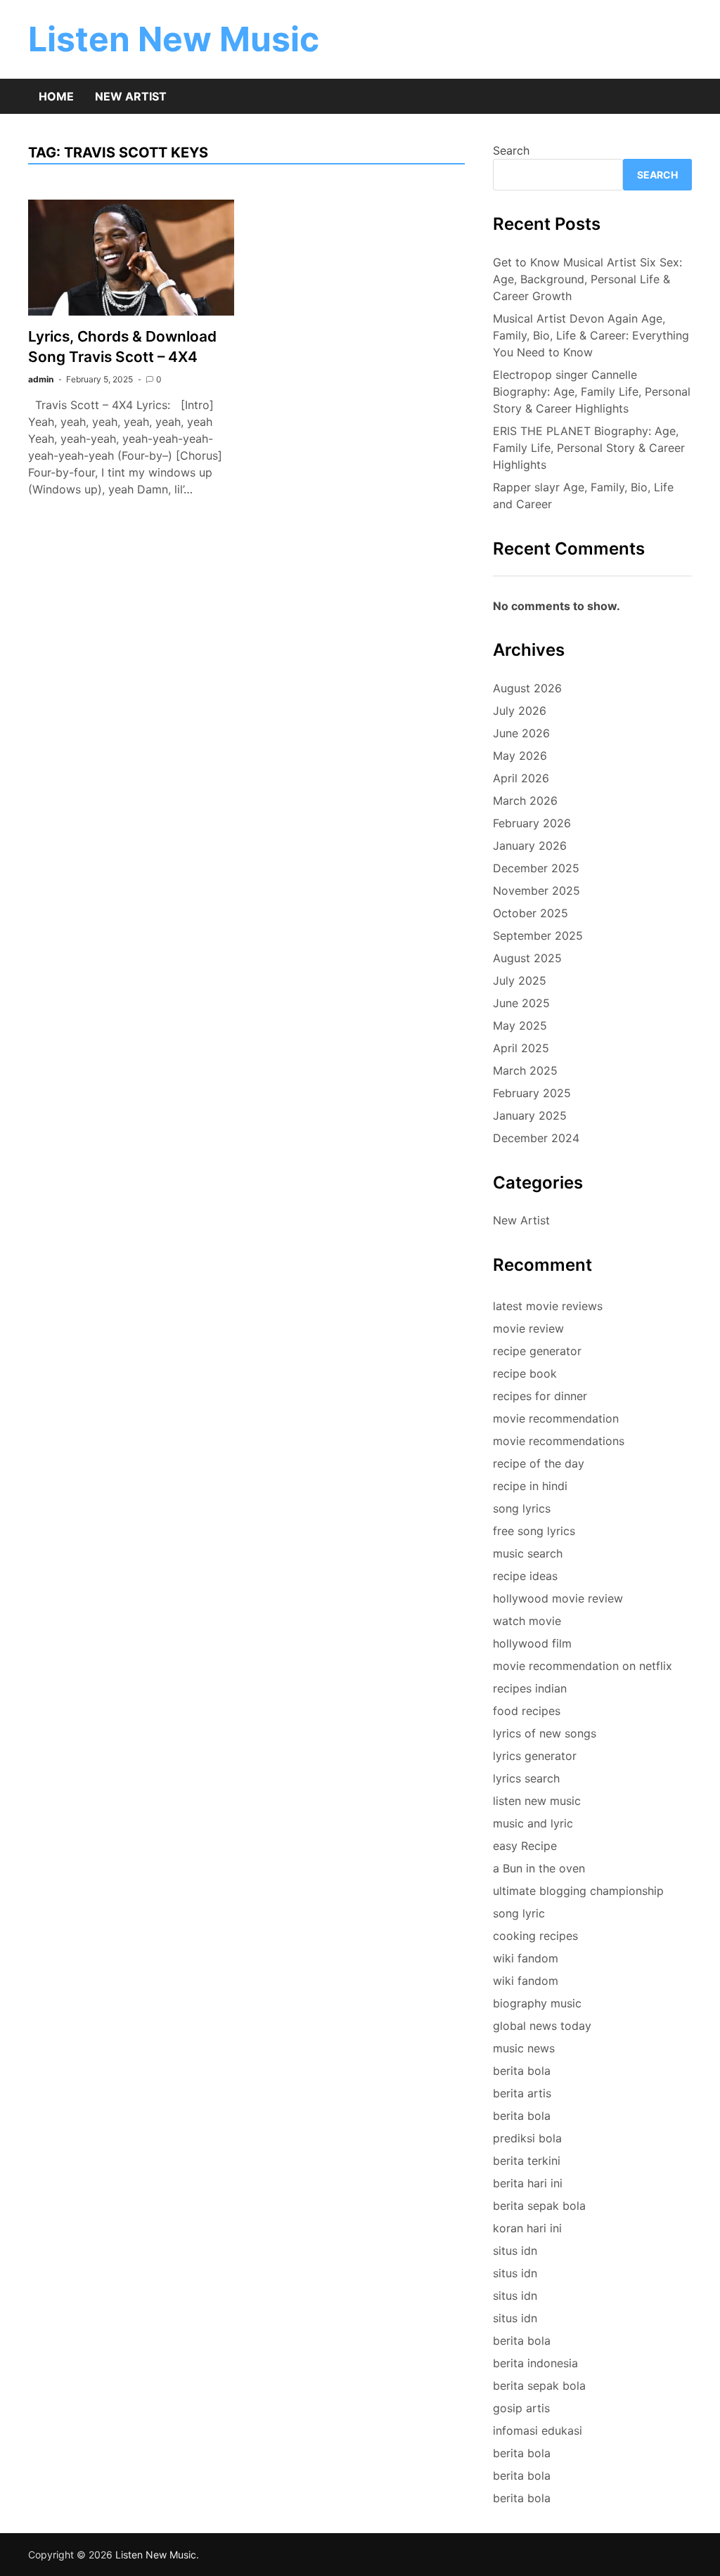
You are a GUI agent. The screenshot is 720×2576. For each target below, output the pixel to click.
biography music (537, 2003)
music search (528, 1553)
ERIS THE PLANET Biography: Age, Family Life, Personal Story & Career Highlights (589, 448)
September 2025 (538, 936)
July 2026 (520, 711)
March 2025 (525, 1070)
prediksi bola (527, 2138)
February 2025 (532, 1093)
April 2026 (521, 778)
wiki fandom (526, 1958)
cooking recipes (535, 1936)
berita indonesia (535, 2363)
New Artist (131, 96)
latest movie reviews (548, 1306)
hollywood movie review (558, 1598)
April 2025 (521, 1048)
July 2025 (520, 980)
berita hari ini (528, 2183)
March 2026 (525, 801)
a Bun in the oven (539, 1868)
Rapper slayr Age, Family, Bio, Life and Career (583, 496)
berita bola (522, 2071)
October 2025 (531, 913)
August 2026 (527, 688)
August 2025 (527, 958)
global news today (542, 2026)
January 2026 (530, 846)
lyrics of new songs (545, 1733)
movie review (528, 1328)
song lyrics (522, 1508)
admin (41, 379)
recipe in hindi (530, 1486)
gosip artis (521, 2408)
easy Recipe (525, 1846)
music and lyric (533, 1823)
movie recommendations (559, 1441)
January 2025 (530, 1115)
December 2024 (536, 1138)
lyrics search (526, 1778)
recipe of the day (539, 1463)
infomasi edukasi (538, 2431)
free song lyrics (534, 1531)
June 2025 (521, 1003)
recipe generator (537, 1351)
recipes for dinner (540, 1396)
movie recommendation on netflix (583, 1666)
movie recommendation (556, 1418)
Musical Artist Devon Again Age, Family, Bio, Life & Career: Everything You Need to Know (591, 335)
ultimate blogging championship (578, 1891)
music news (524, 2048)
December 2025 (536, 868)
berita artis (522, 2093)
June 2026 (521, 733)
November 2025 (536, 891)
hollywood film (532, 1643)
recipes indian (530, 1688)
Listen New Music (174, 39)
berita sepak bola (539, 2206)
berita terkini (527, 2161)
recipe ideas (525, 1576)
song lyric (519, 1913)
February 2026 (532, 823)
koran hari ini (527, 2228)
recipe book (525, 1373)
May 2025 (520, 1025)
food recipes (527, 1711)
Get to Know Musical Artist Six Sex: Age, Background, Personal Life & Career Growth (587, 279)
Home (56, 96)
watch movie (527, 1621)
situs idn (515, 2251)
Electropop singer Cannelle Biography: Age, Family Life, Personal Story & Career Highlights (592, 391)
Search (511, 150)
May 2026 (520, 756)
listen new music (537, 1801)
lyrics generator (535, 1756)
